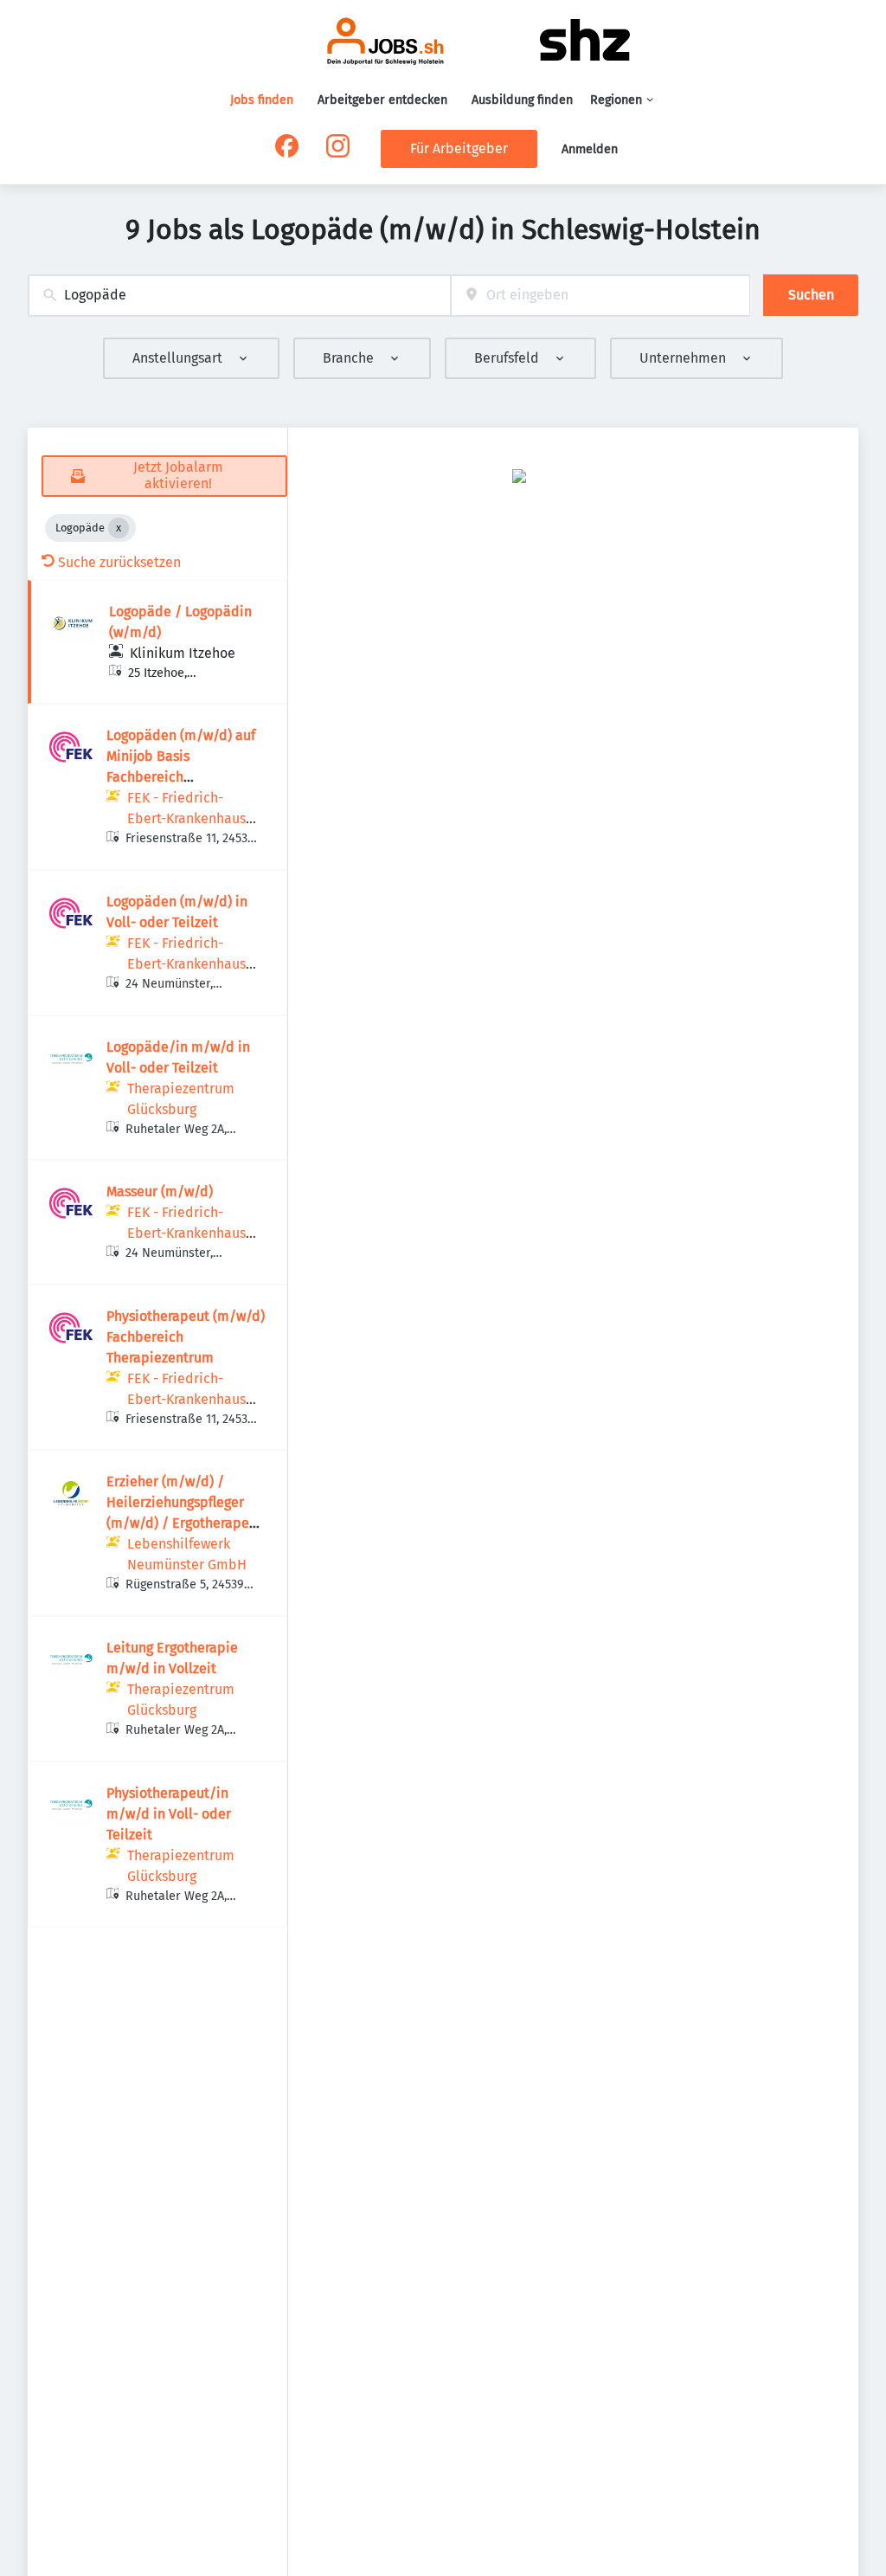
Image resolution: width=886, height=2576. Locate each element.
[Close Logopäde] (119, 528)
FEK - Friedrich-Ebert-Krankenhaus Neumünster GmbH (187, 818)
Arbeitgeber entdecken (382, 100)
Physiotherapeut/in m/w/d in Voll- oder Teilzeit (169, 1814)
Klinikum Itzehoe (183, 653)
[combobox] (239, 296)
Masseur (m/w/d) (160, 1191)
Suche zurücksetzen (119, 562)
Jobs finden (262, 100)
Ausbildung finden (522, 100)
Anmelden (590, 149)
